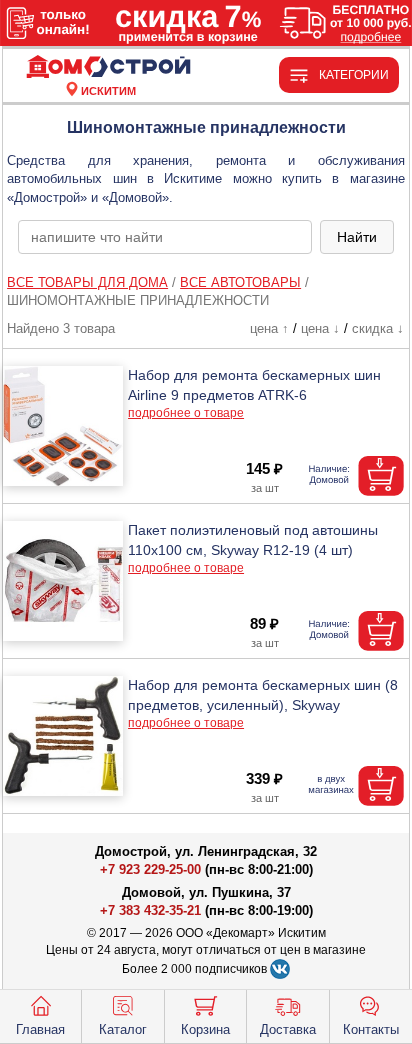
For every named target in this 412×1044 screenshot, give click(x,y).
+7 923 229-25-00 (152, 869)
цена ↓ (320, 328)
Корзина (205, 1029)
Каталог (123, 1029)
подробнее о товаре (186, 413)
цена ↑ (269, 328)
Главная (40, 1029)
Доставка (288, 1029)
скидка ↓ (378, 328)
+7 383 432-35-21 (150, 910)
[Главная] (108, 67)
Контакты (371, 1029)
